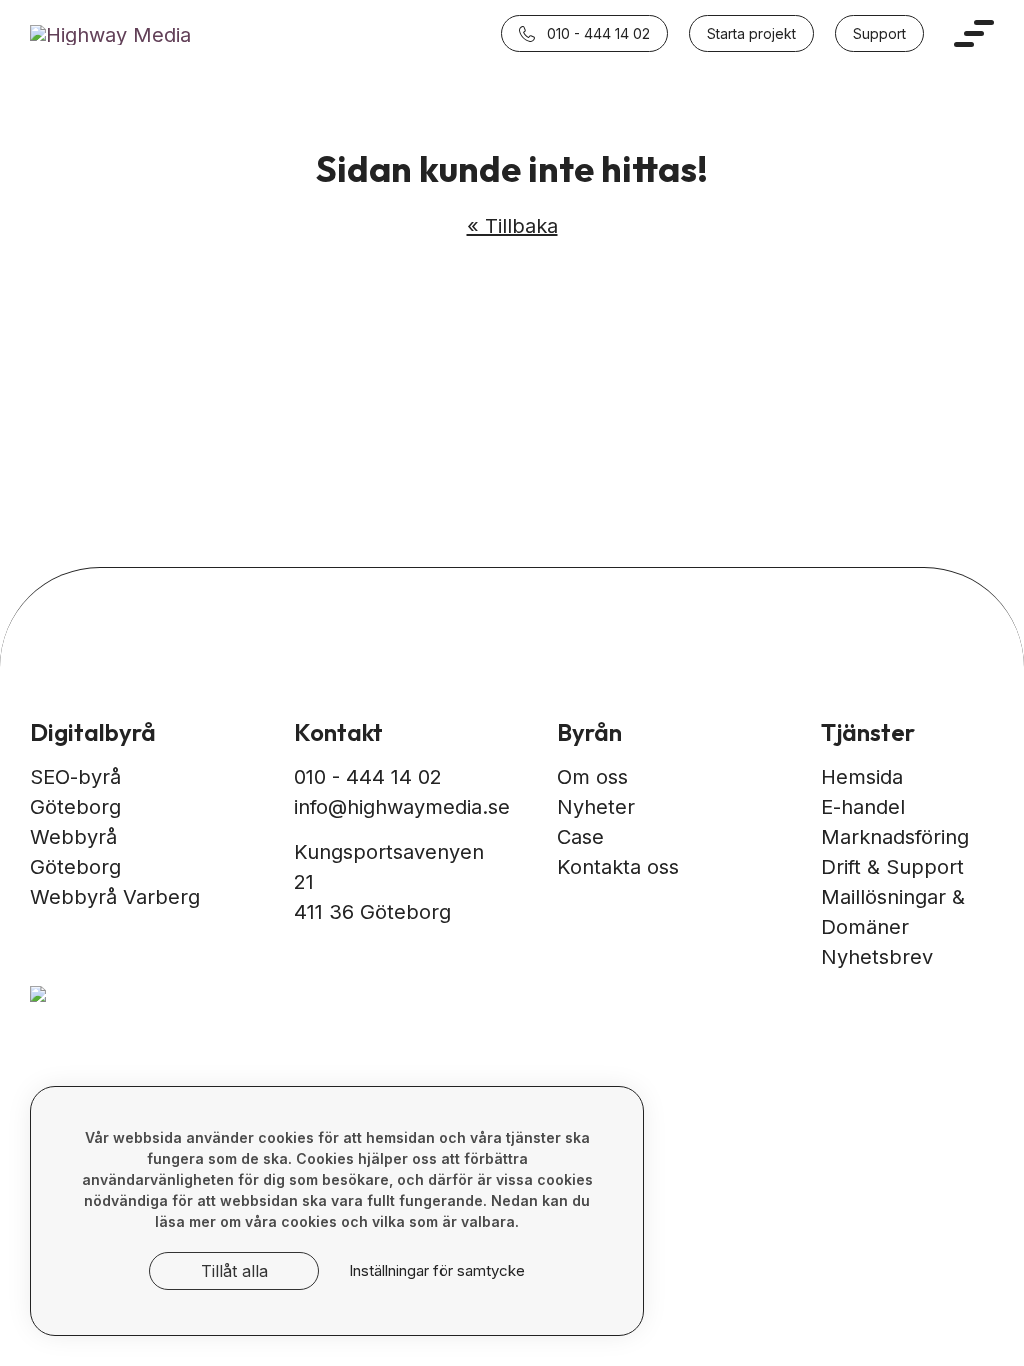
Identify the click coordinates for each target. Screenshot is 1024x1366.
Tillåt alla (234, 1271)
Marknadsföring (895, 837)
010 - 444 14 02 (596, 33)
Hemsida (862, 777)
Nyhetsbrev (877, 957)
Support (879, 33)
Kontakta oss (618, 867)
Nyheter (596, 807)
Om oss (592, 777)
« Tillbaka (512, 226)
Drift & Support (892, 867)
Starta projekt (751, 33)
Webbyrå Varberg (115, 897)
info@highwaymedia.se (402, 807)
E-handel (863, 807)
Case (580, 837)
